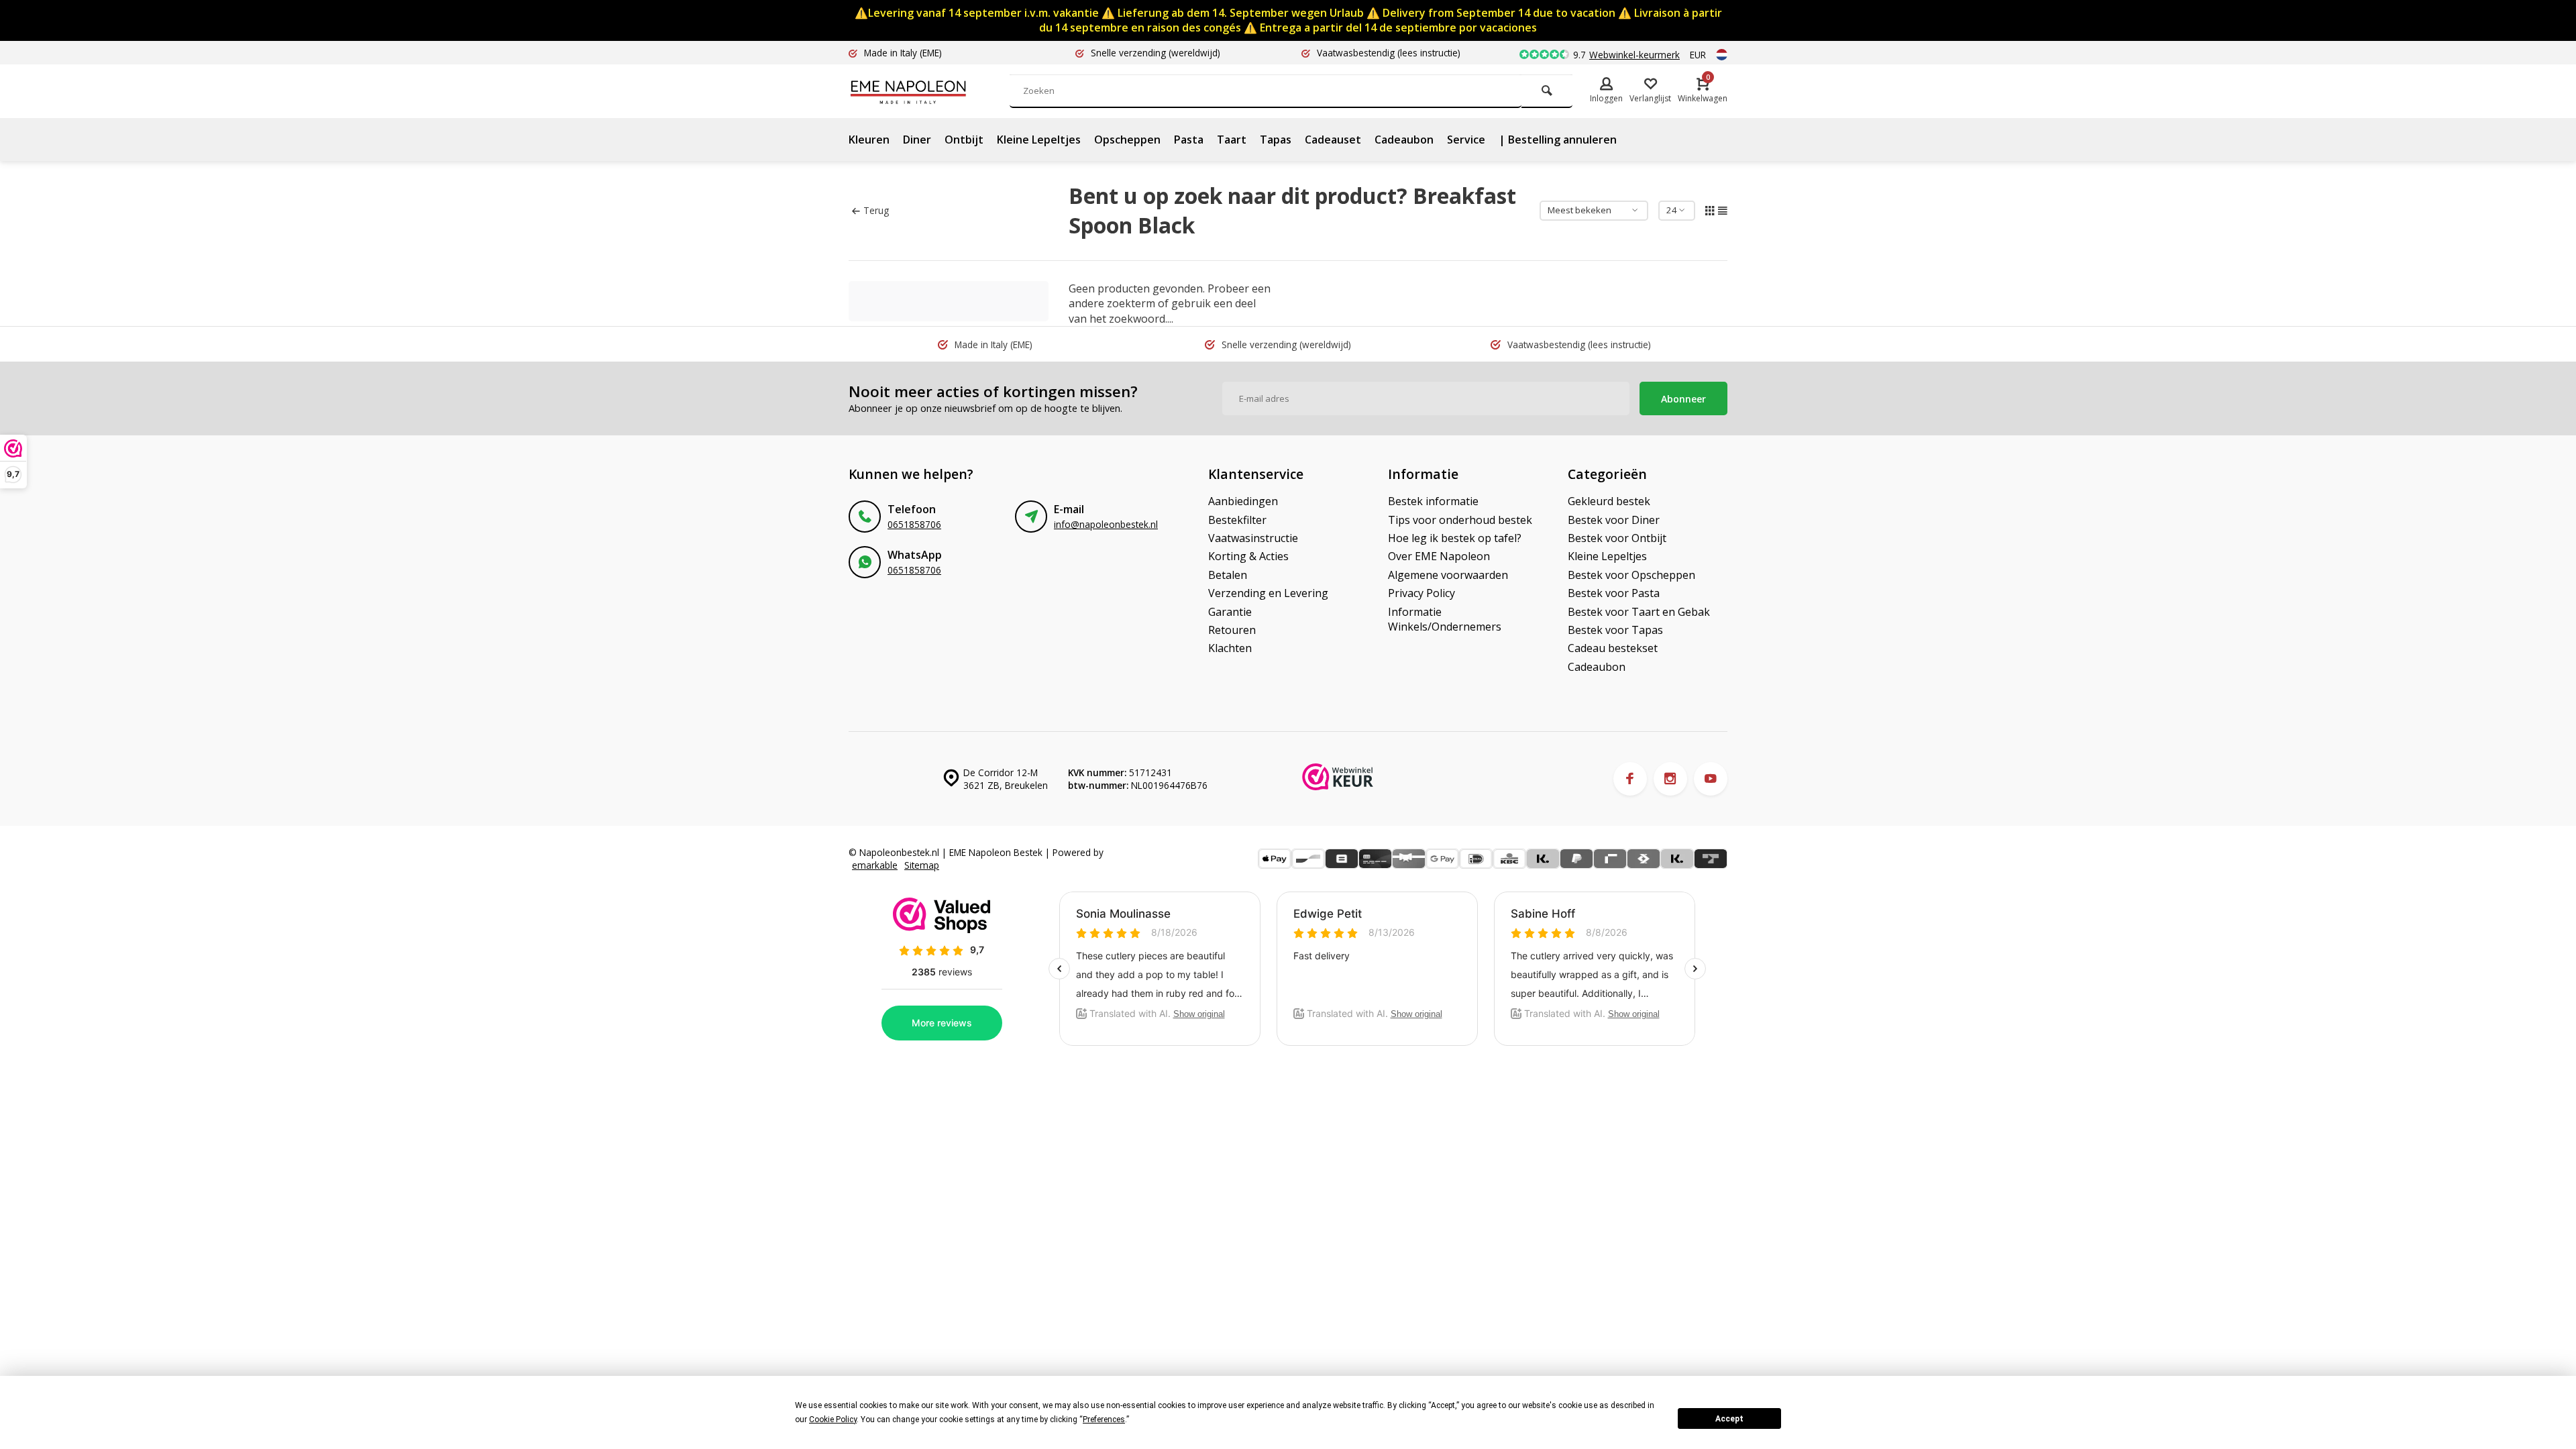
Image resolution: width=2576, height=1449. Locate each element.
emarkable (875, 865)
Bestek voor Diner (1614, 520)
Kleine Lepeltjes (1039, 140)
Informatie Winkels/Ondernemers (1445, 619)
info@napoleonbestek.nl (1106, 524)
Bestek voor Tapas (1615, 630)
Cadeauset (1333, 140)
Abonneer (1683, 399)
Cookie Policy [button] (833, 1419)
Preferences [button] (1104, 1419)
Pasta (1189, 140)
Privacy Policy (1421, 593)
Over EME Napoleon (1439, 556)
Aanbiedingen (1243, 501)
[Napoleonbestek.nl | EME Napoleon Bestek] (929, 91)
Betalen (1228, 575)
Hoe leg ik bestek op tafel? (1455, 538)
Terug (876, 210)
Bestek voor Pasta (1614, 593)
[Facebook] (1630, 779)
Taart (1232, 140)
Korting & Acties (1248, 556)
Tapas (1276, 140)
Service (1466, 140)
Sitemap (922, 865)
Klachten (1230, 648)
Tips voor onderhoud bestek (1460, 520)
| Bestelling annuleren (1558, 140)
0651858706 (914, 524)
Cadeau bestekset (1613, 648)
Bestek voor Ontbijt (1617, 538)
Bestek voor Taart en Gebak (1639, 612)
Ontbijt (964, 140)
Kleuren (869, 140)
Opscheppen (1127, 140)
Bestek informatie (1433, 501)
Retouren (1232, 630)
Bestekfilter (1237, 520)
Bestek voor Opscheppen (1631, 575)
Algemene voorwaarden (1448, 575)
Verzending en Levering (1268, 593)
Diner (917, 140)
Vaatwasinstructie (1253, 538)
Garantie (1230, 612)
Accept (1729, 1419)
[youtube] (1711, 779)
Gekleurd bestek (1609, 501)
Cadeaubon (1404, 140)
